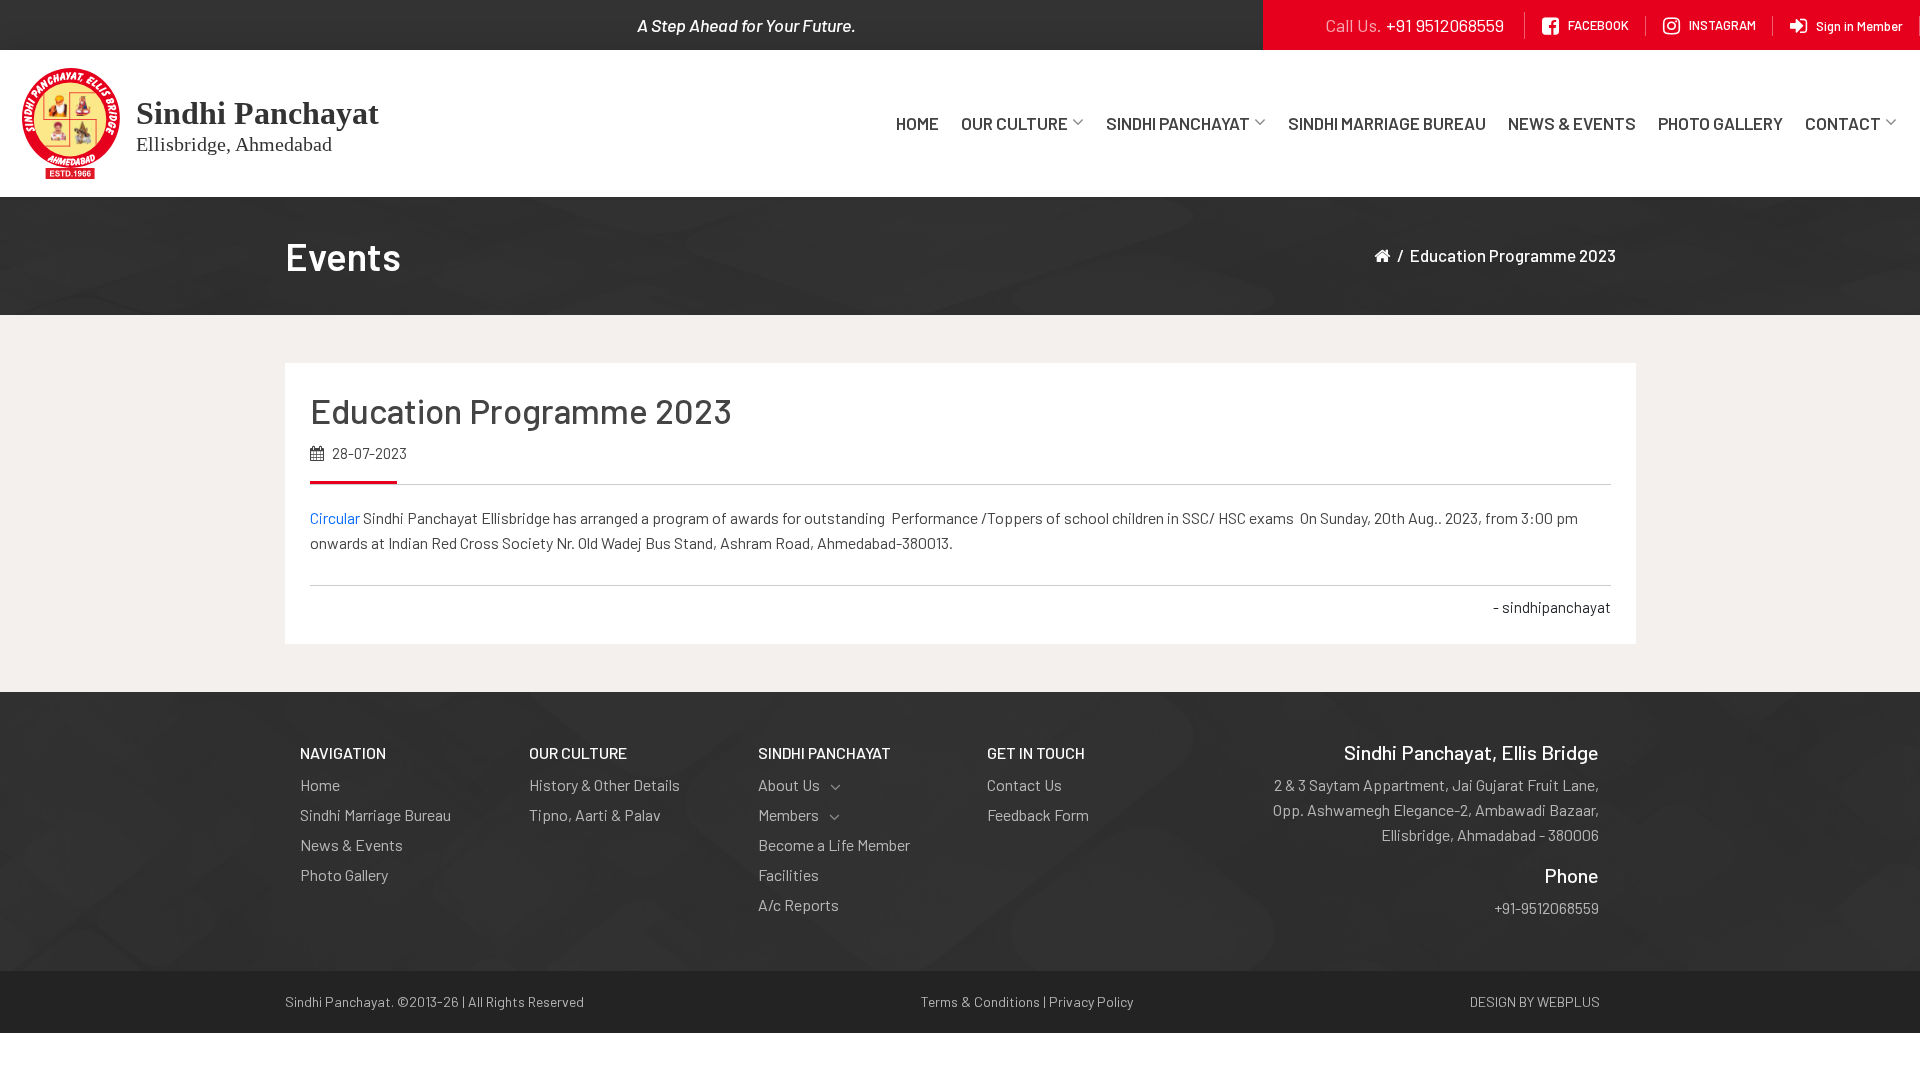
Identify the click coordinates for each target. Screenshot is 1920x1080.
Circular (336, 517)
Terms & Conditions (980, 1001)
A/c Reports (798, 904)
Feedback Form (1038, 814)
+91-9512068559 (1546, 907)
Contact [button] (1843, 123)
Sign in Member (1859, 25)
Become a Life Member (834, 844)
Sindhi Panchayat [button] (1178, 123)
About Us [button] (789, 784)
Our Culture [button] (1014, 123)
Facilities (788, 874)
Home (917, 123)
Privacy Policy (1091, 1001)
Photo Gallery (1720, 123)
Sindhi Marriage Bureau (1387, 123)
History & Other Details (604, 784)
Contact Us (1024, 784)
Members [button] (788, 814)
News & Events (1572, 123)
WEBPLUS (1568, 1001)
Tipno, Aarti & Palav (595, 814)
